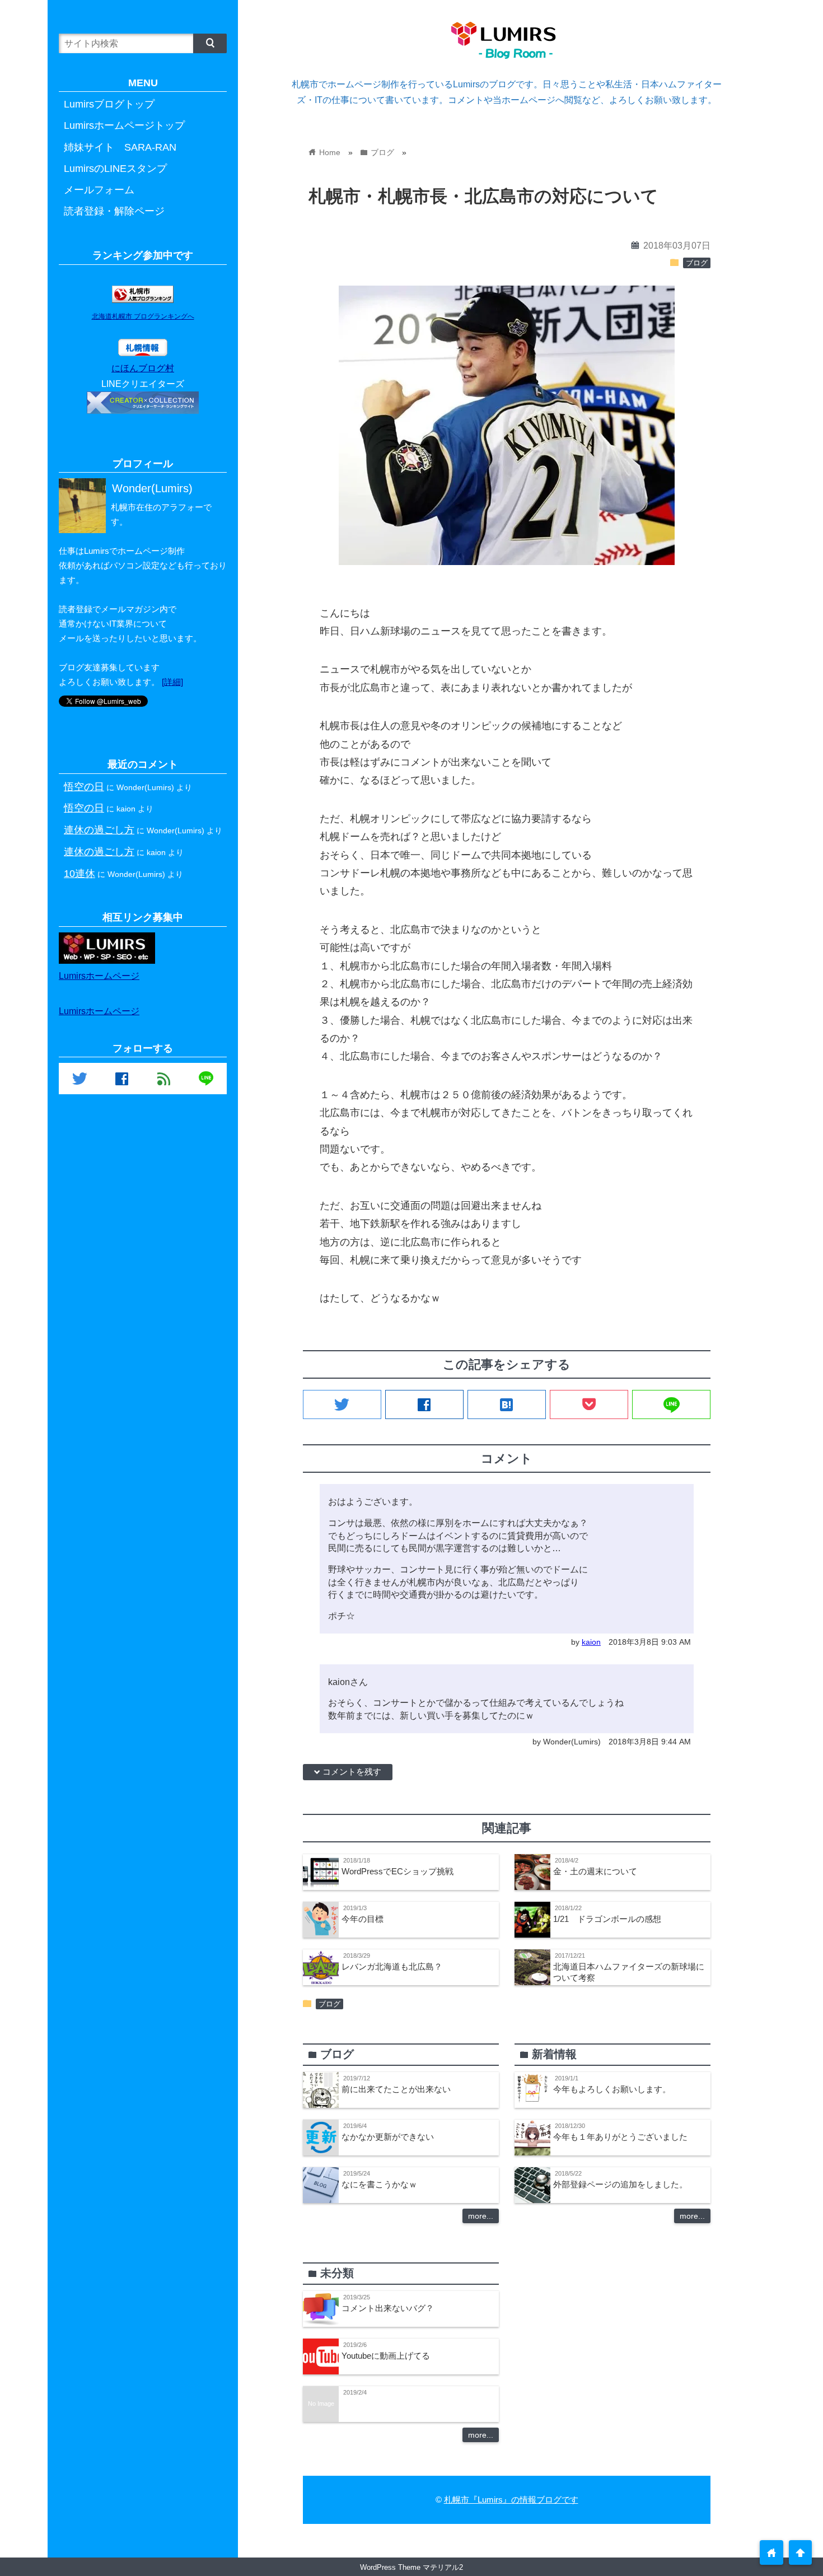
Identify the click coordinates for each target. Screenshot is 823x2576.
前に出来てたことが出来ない (396, 2089)
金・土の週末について (595, 1871)
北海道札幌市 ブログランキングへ (143, 316)
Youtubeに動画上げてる (386, 2356)
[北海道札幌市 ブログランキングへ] (143, 300)
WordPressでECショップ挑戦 (398, 1871)
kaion (591, 1642)
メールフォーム (99, 190)
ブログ (697, 263)
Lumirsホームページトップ (124, 125)
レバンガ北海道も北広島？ (392, 1966)
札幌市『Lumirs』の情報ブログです (511, 2500)
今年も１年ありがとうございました (620, 2137)
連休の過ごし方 (99, 830)
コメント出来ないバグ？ (388, 2308)
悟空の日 (84, 787)
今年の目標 (363, 1919)
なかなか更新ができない (388, 2137)
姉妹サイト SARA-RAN (120, 147)
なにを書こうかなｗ (379, 2184)
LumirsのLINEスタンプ (115, 169)
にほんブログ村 (143, 368)
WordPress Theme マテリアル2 (411, 2567)
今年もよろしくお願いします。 (612, 2089)
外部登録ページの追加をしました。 (620, 2184)
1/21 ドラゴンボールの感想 (607, 1919)
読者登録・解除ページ (114, 211)
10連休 (80, 873)
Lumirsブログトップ (109, 104)
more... (481, 2216)
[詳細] (172, 682)
